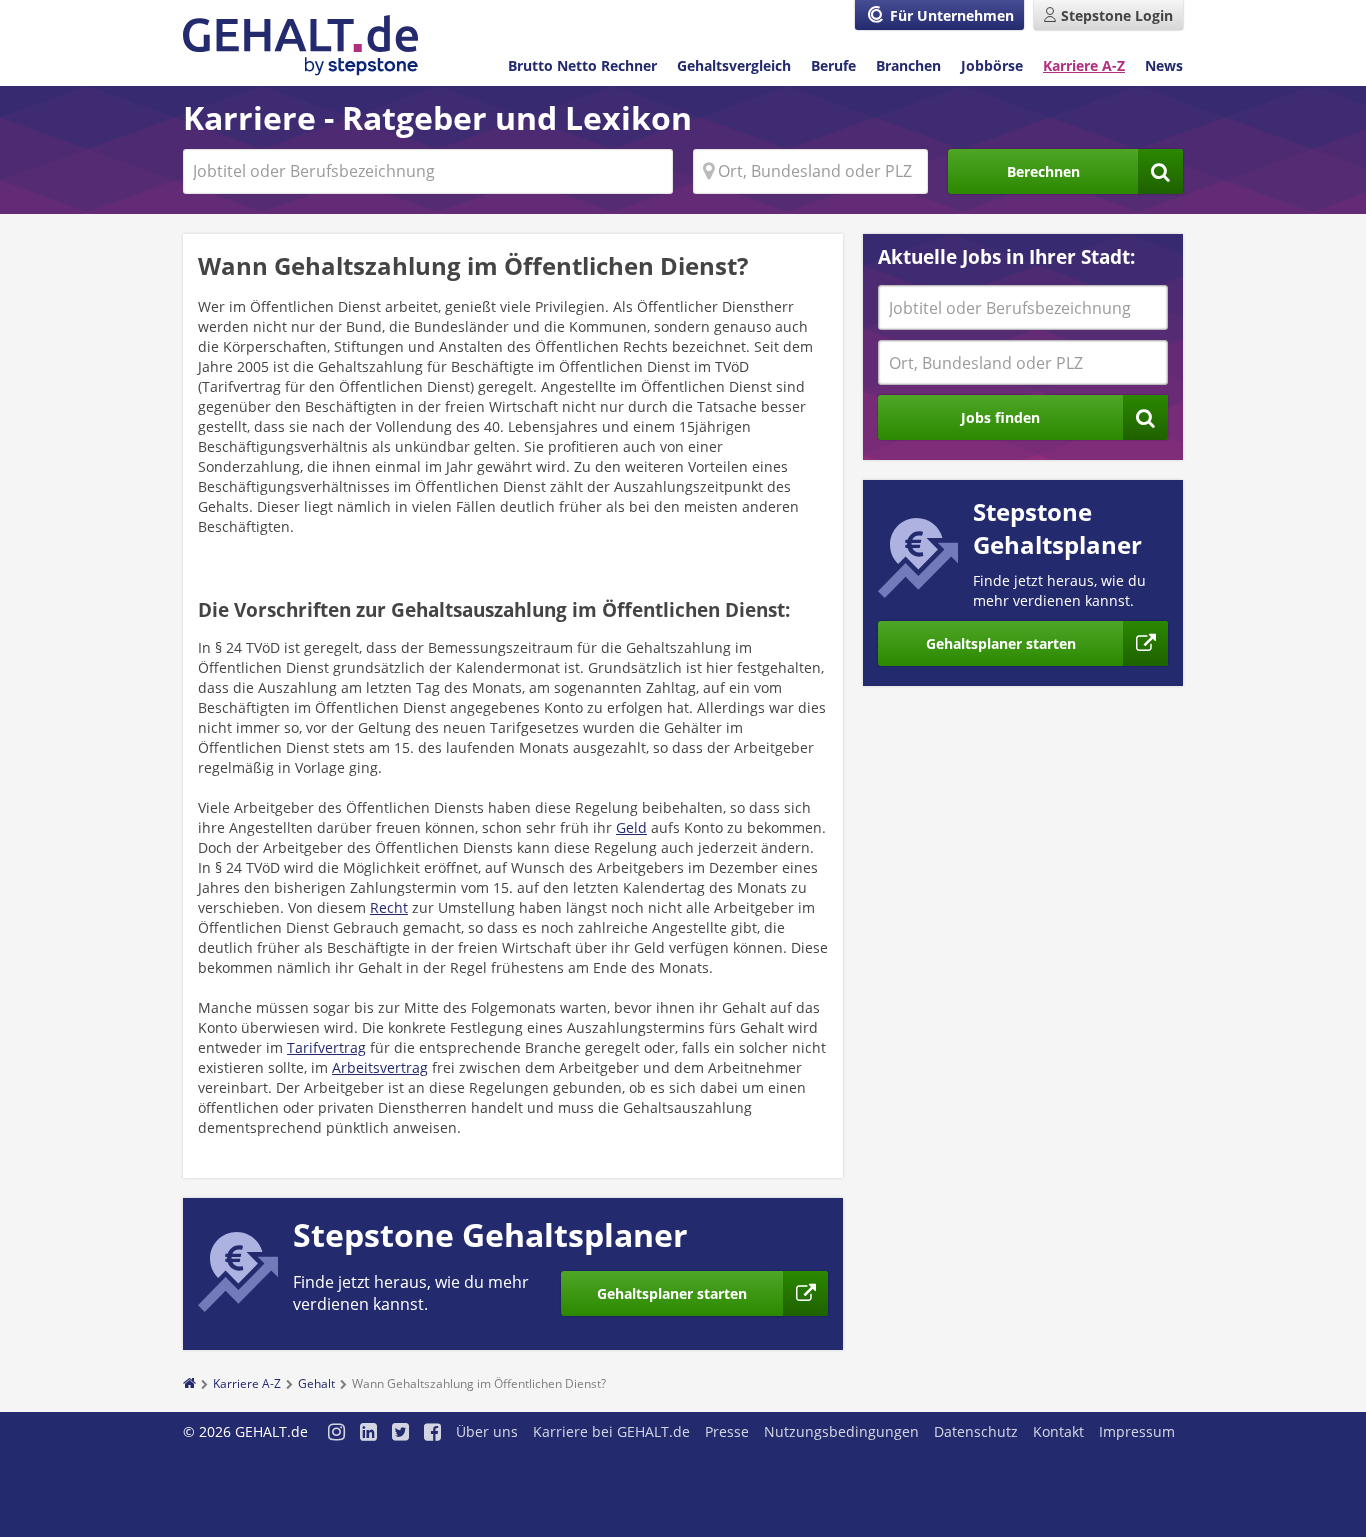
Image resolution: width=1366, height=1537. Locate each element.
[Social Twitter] (400, 1433)
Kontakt (1058, 1431)
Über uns (487, 1431)
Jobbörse (992, 65)
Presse (727, 1431)
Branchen (908, 65)
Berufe (833, 65)
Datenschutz (976, 1431)
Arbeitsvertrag (380, 1067)
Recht (389, 907)
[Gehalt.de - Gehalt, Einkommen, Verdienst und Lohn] (300, 45)
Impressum (1137, 1431)
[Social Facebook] (432, 1433)
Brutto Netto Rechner (582, 65)
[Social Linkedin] (368, 1433)
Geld (631, 827)
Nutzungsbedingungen (841, 1431)
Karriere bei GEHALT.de (611, 1431)
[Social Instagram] (336, 1433)
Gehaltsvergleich (734, 65)
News (1164, 65)
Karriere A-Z (1084, 65)
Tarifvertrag (326, 1047)
